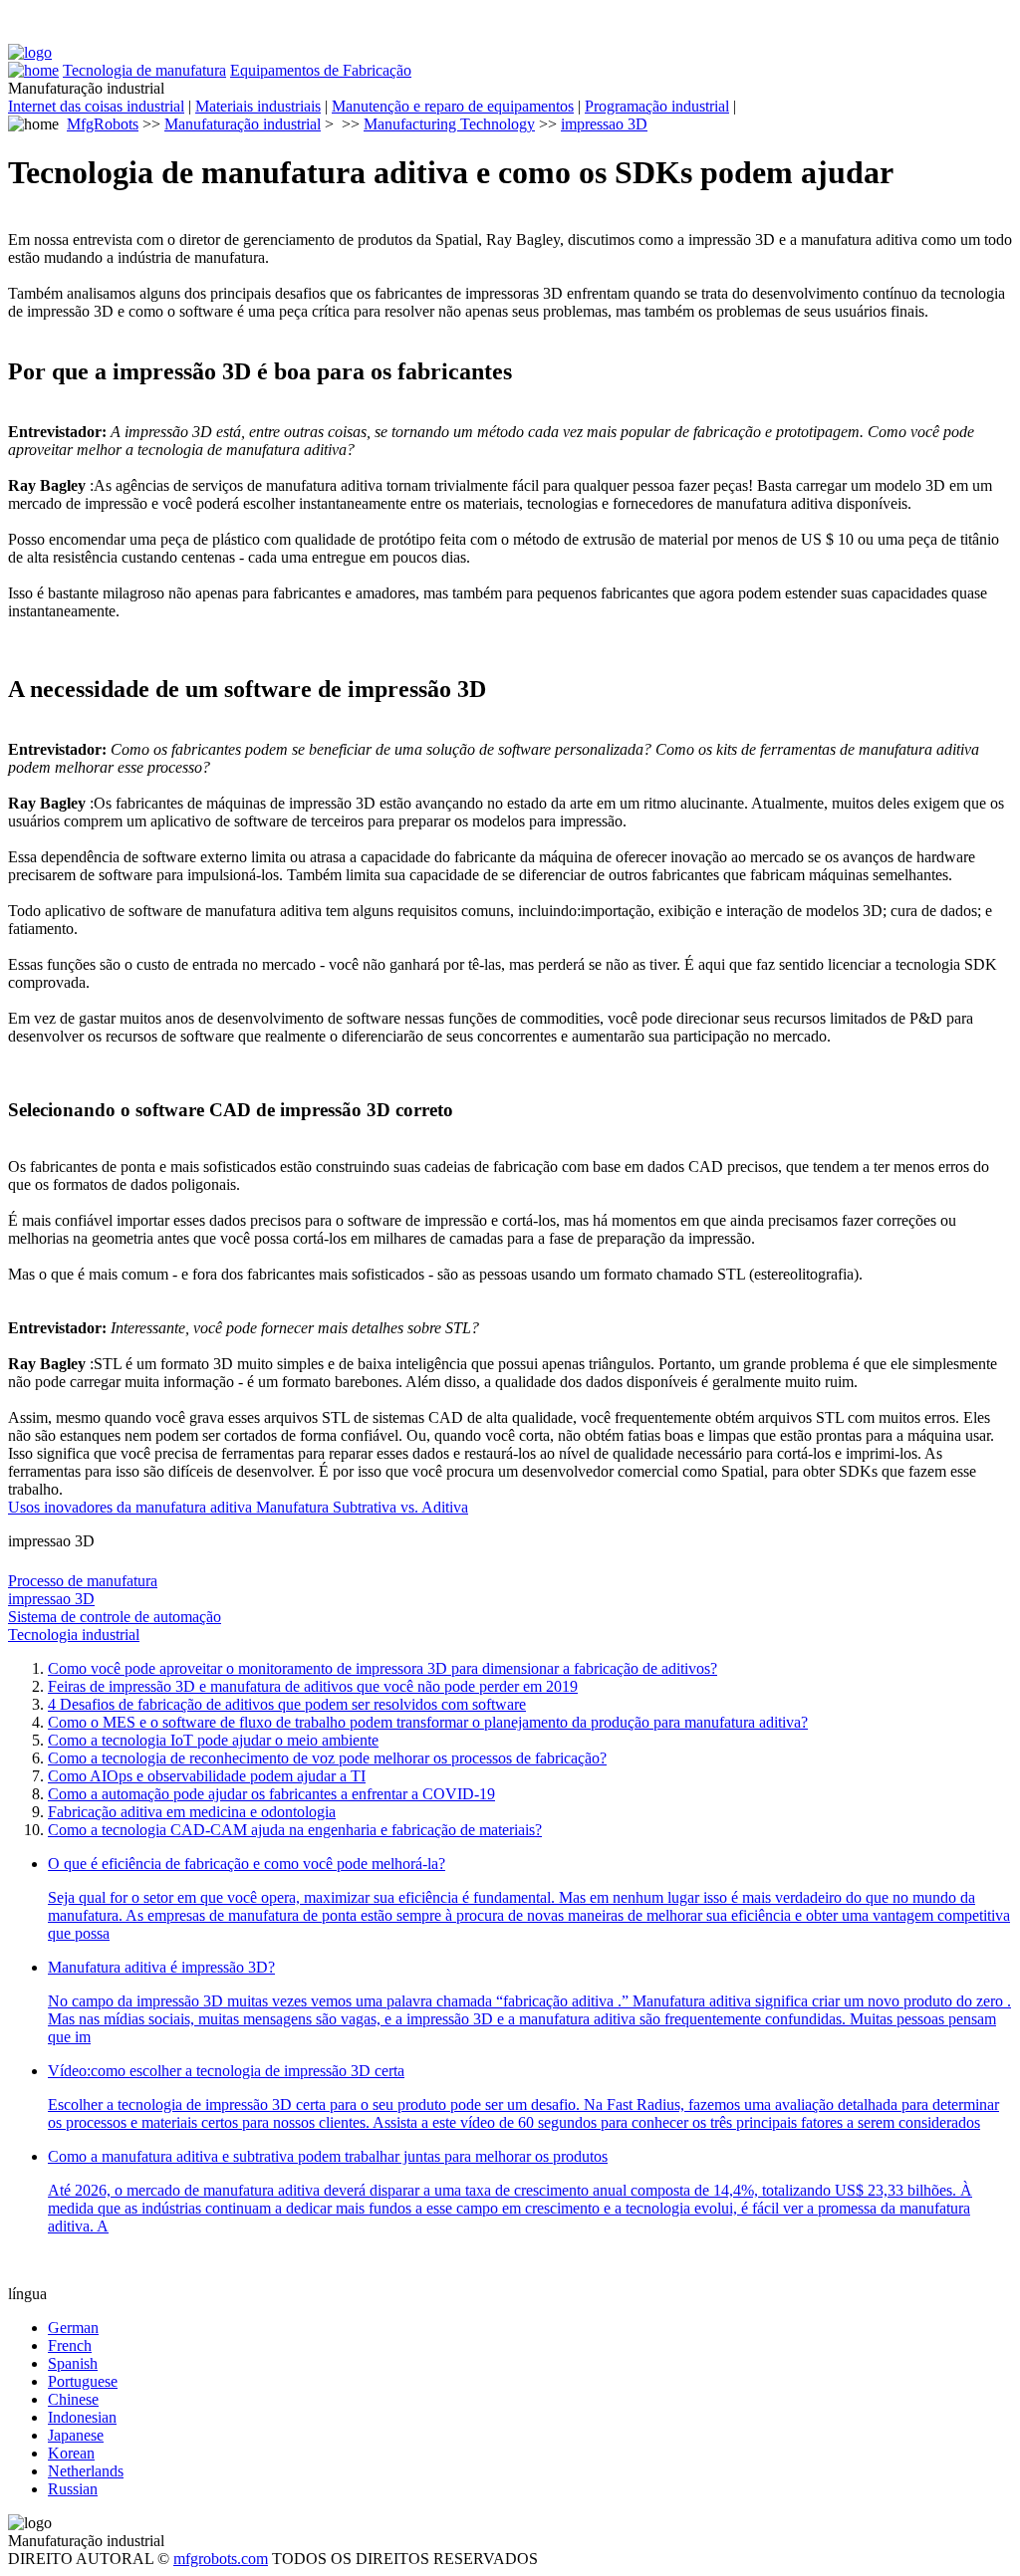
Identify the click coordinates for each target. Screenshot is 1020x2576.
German (73, 2328)
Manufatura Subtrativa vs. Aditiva (362, 1507)
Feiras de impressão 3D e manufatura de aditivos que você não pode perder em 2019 (313, 1686)
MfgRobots (103, 124)
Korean (71, 2453)
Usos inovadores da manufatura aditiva (132, 1507)
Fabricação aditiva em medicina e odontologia (192, 1812)
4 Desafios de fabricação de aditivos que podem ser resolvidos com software (287, 1704)
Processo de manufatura (83, 1581)
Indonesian (82, 2417)
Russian (73, 2489)
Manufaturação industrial (243, 124)
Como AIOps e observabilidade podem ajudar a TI (207, 1776)
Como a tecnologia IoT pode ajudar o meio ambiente (213, 1740)
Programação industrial (657, 106)
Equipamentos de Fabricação (321, 70)
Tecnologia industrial (74, 1635)
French (70, 2345)
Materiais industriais (258, 106)
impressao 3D (604, 124)
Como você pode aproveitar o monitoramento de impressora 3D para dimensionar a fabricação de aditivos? (382, 1668)
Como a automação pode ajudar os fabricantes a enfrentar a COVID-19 (271, 1794)
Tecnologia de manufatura (144, 70)
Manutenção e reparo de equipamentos (453, 106)
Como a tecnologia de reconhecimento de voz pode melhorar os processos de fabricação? (327, 1758)
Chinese (73, 2399)
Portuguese (83, 2381)
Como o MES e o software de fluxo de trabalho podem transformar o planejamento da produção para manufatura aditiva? (428, 1722)
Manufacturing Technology (449, 124)
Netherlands (86, 2471)
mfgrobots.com (221, 2559)
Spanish (73, 2363)
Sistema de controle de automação (115, 1617)
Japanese (76, 2435)
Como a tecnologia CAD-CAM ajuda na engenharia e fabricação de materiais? (295, 1830)
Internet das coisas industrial (96, 106)
